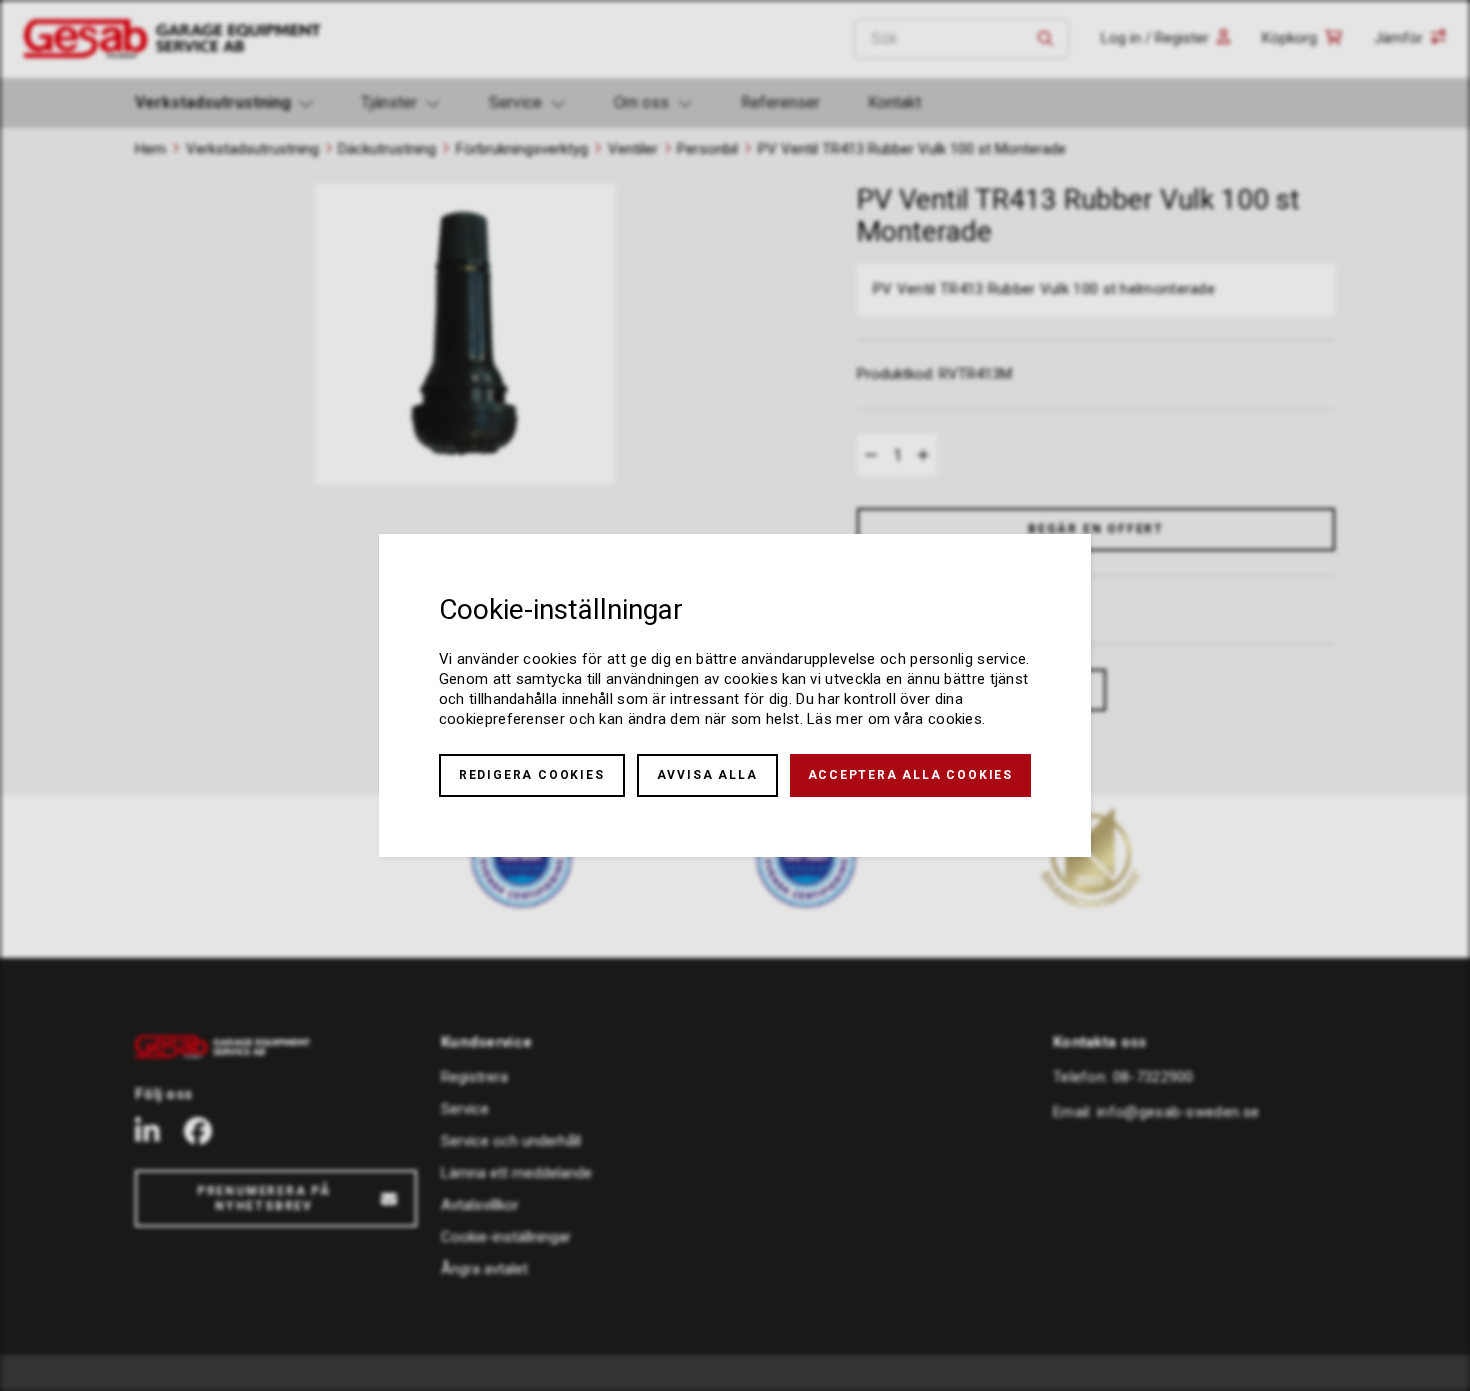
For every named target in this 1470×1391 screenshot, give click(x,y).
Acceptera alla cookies (911, 775)
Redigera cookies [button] (532, 775)
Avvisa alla (707, 775)
